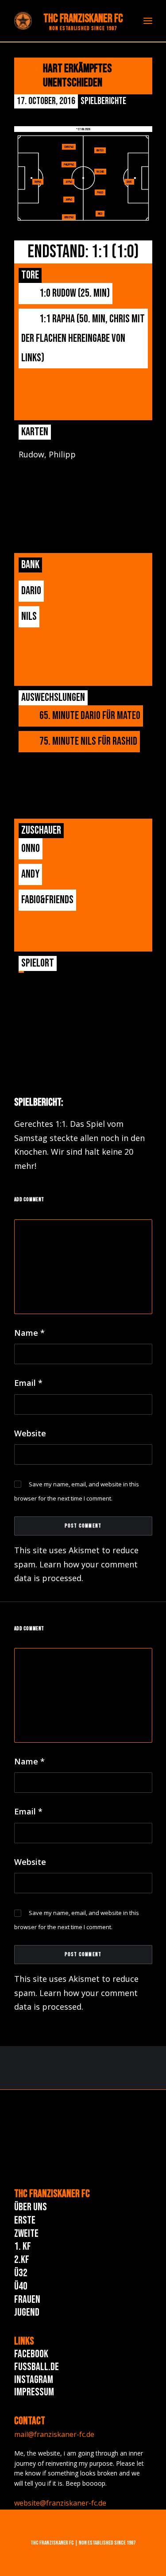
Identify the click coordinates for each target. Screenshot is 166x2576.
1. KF (23, 2246)
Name (29, 1333)
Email (28, 1383)
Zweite (26, 2234)
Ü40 (21, 2286)
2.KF (22, 2260)
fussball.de (37, 2367)
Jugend (27, 2312)
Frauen (27, 2299)
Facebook (31, 2354)
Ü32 (21, 2273)
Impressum (34, 2392)
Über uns (31, 2207)
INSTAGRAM (34, 2380)
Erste (25, 2220)
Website (30, 1433)
